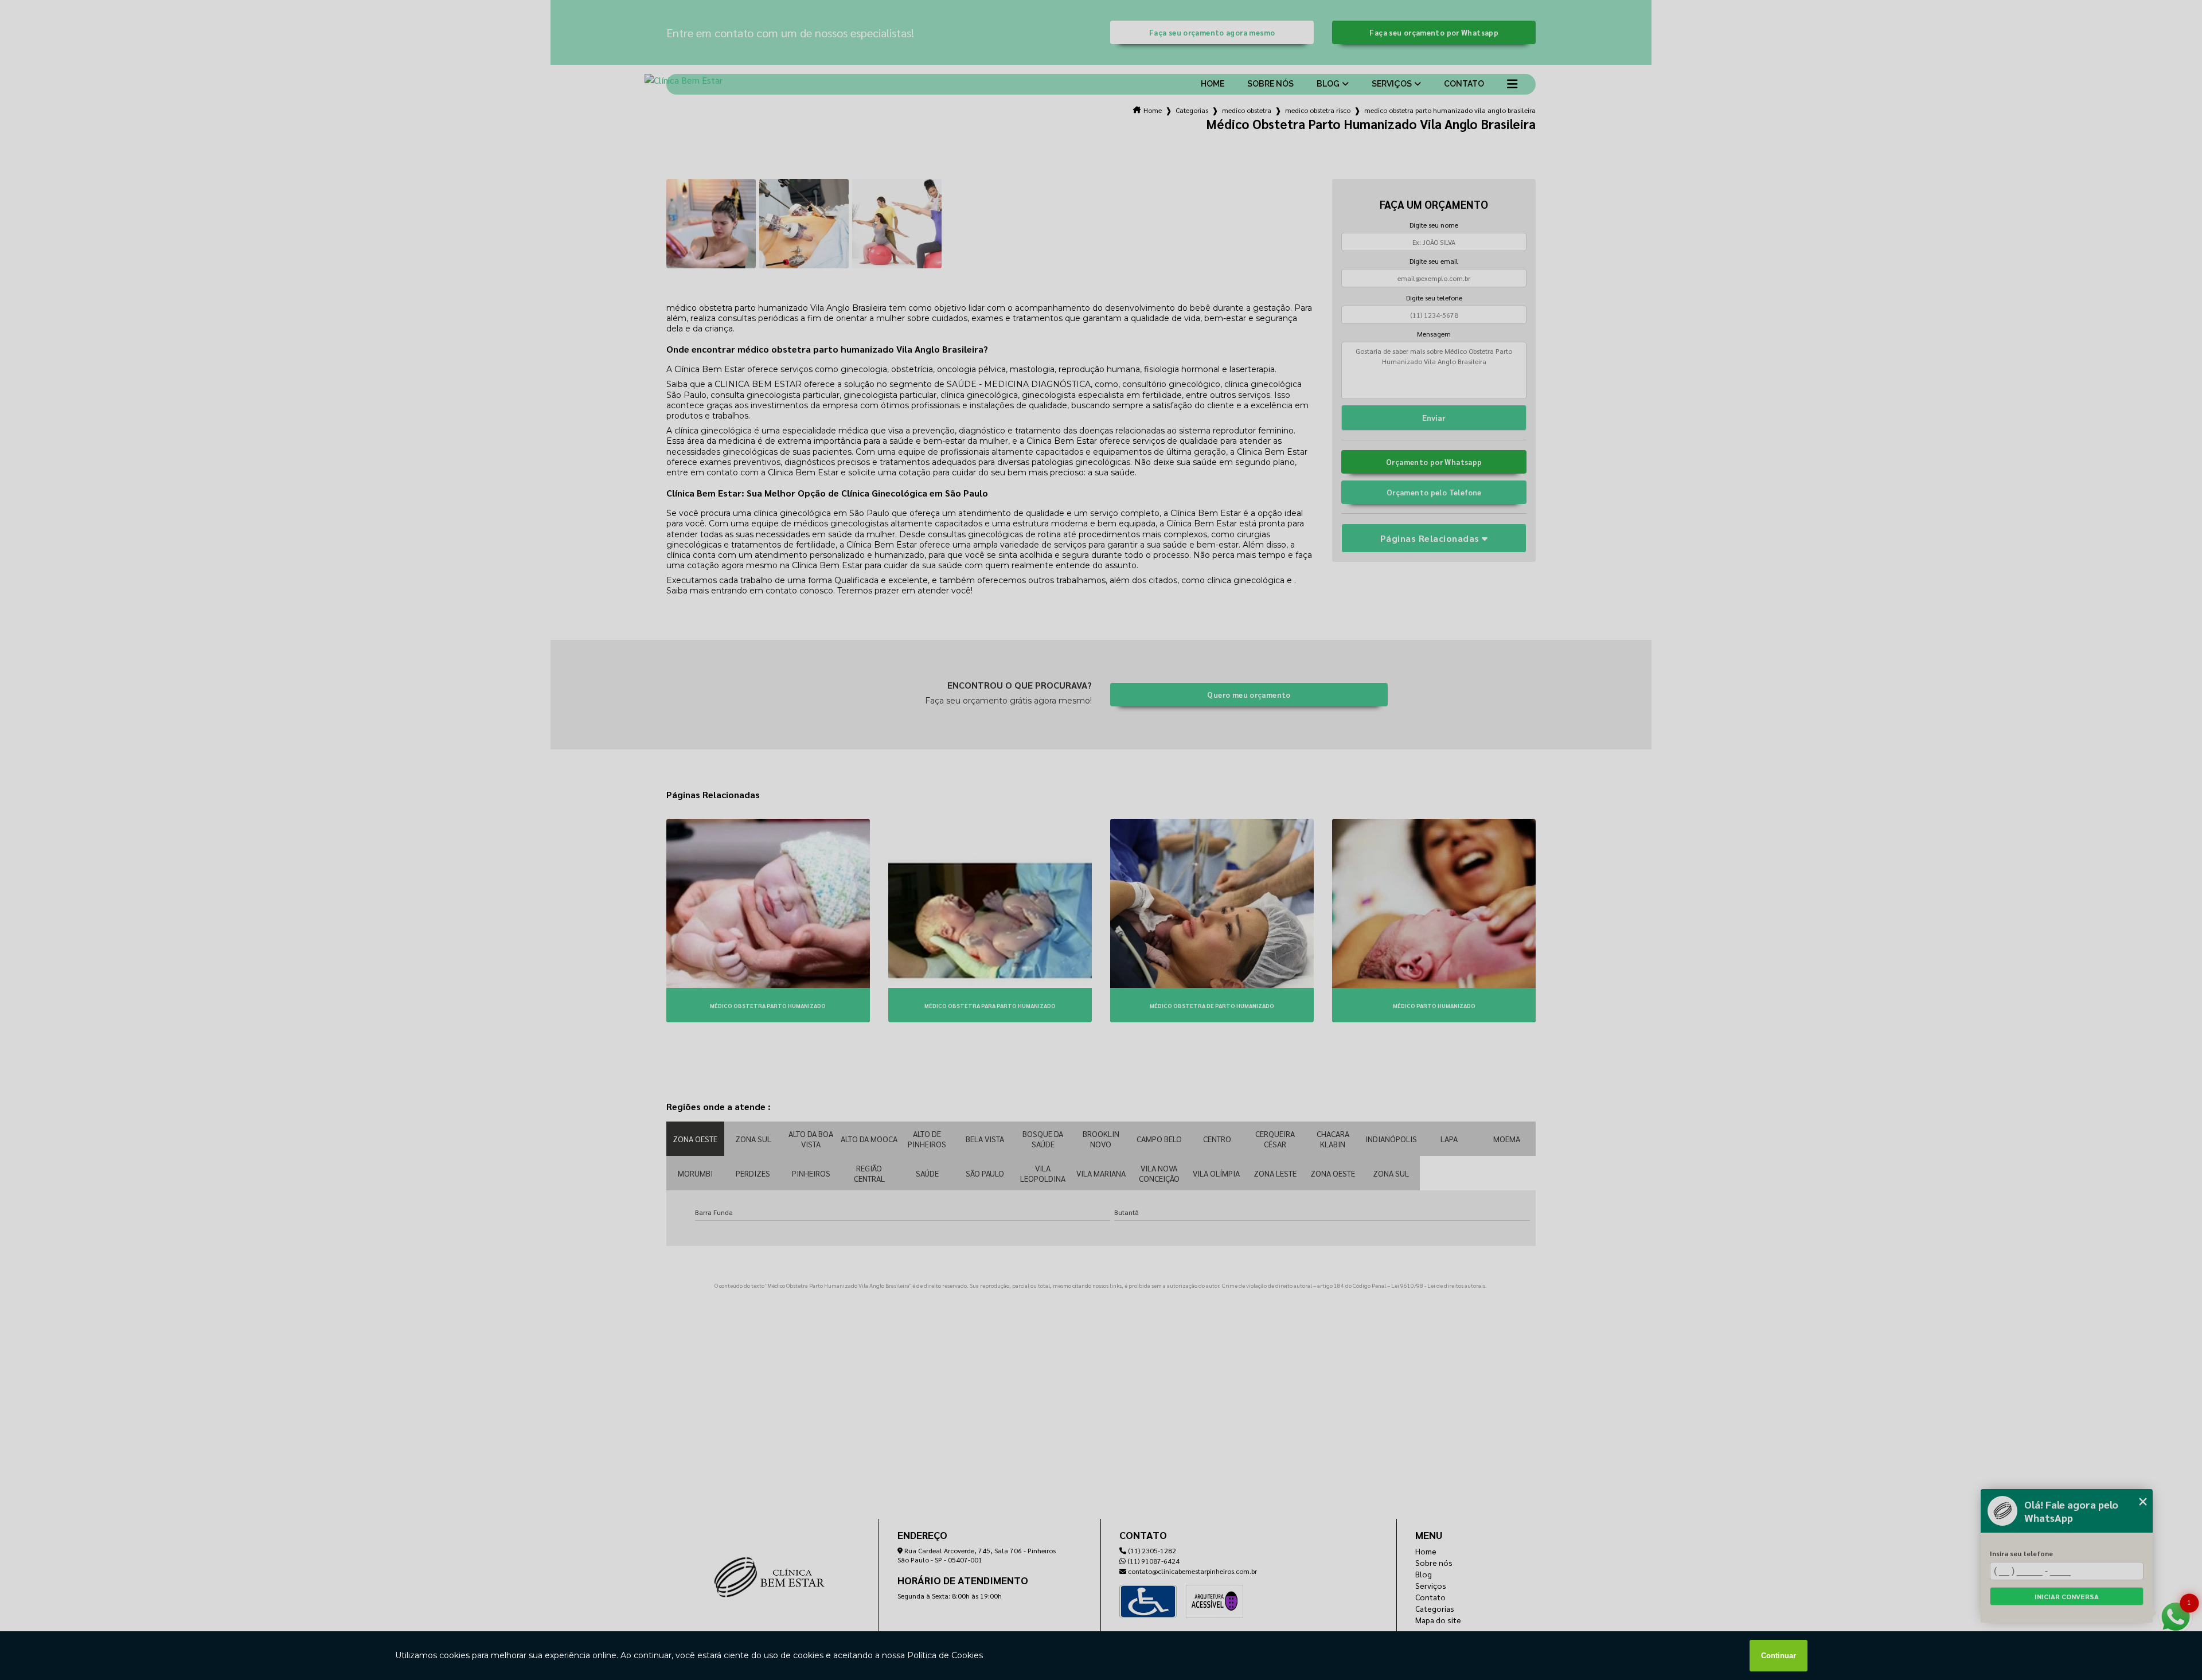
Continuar (1779, 1656)
